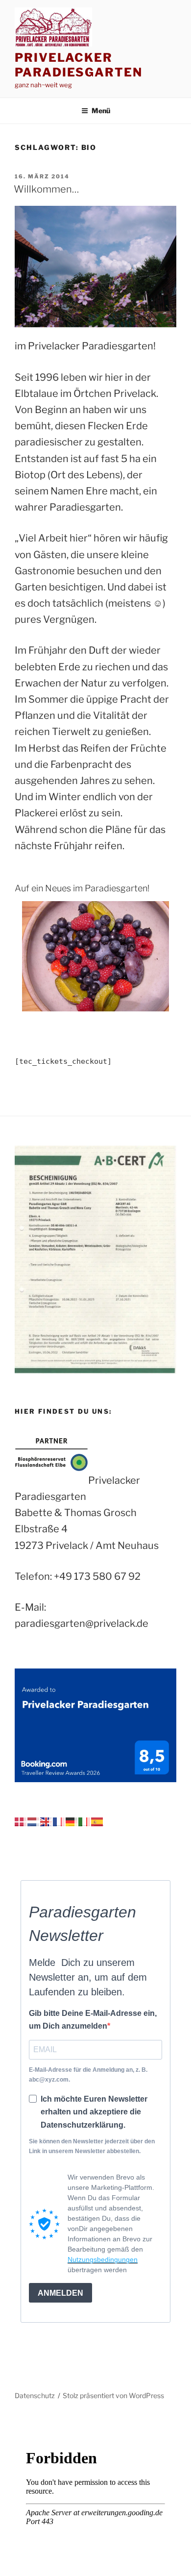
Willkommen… (46, 189)
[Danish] (21, 1821)
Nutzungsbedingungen (103, 2259)
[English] (47, 1821)
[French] (59, 1821)
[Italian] (85, 1821)
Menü (101, 110)
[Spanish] (97, 1821)
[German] (72, 1821)
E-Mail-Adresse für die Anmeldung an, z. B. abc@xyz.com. (88, 2075)
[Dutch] (34, 1821)
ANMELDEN (60, 2293)
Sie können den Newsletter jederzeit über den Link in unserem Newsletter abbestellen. (92, 2146)
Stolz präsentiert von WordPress (113, 2395)
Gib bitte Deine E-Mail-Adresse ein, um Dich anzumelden (93, 2020)
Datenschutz (35, 2395)
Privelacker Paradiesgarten (79, 65)
